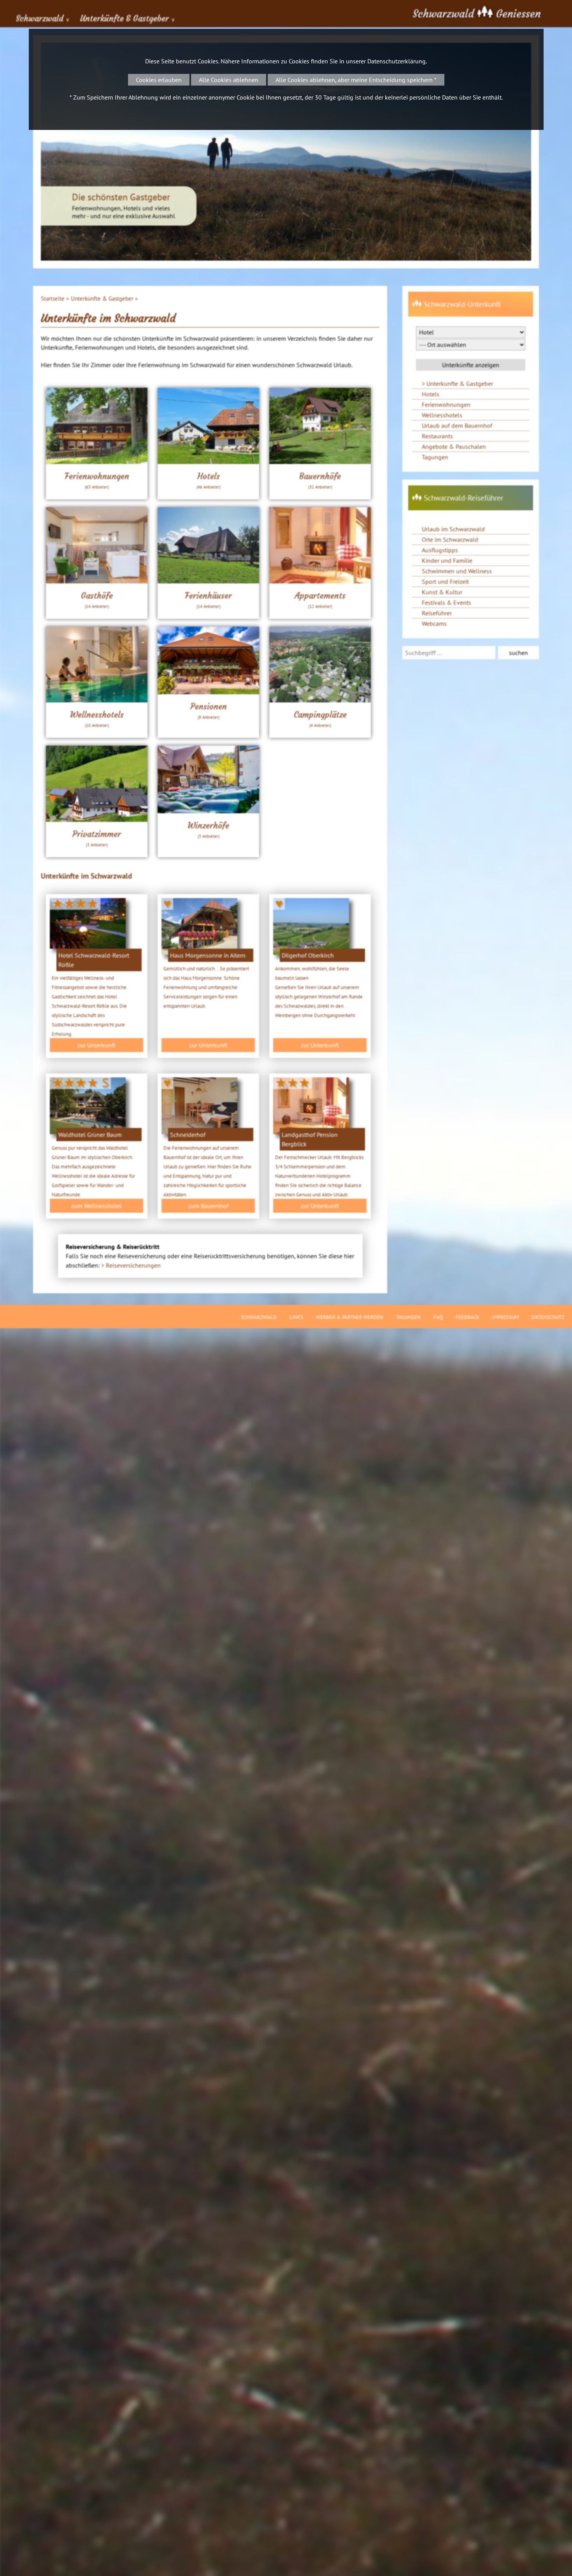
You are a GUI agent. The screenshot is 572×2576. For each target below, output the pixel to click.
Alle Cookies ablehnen (229, 80)
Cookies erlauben (159, 80)
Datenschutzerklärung (397, 61)
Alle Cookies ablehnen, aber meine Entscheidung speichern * (356, 80)
